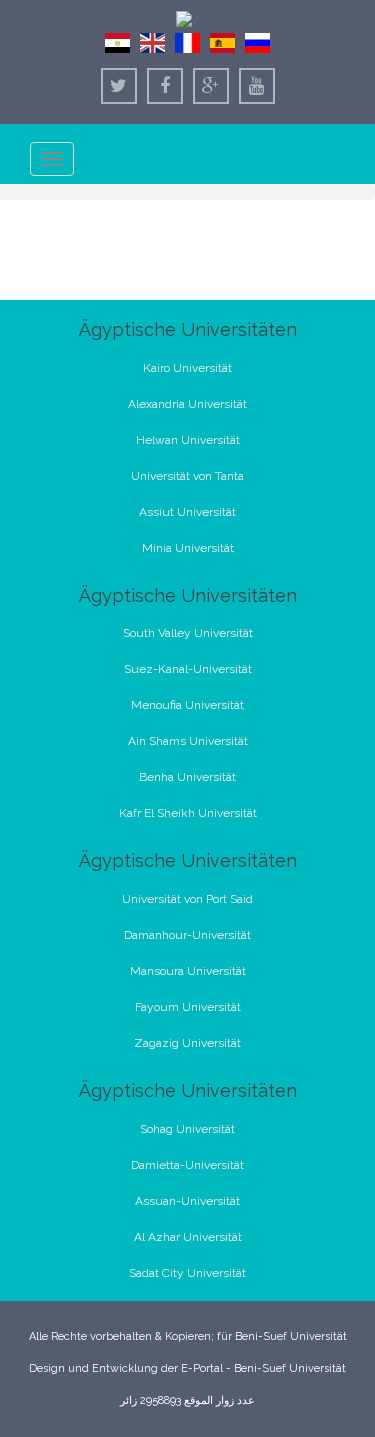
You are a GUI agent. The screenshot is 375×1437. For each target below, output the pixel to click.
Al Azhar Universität (188, 1237)
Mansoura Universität (188, 971)
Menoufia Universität (187, 705)
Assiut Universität (187, 512)
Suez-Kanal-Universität (188, 669)
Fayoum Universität (188, 1007)
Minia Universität (188, 548)
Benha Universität (187, 777)
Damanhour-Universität (187, 935)
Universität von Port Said (187, 899)
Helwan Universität (188, 440)
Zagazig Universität (187, 1043)
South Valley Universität (188, 633)
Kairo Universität (187, 368)
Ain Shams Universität (188, 741)
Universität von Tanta (187, 476)
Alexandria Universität (187, 404)
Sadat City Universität (187, 1273)
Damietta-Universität (187, 1165)
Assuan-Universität (187, 1201)
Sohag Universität (187, 1129)
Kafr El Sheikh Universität (188, 813)
